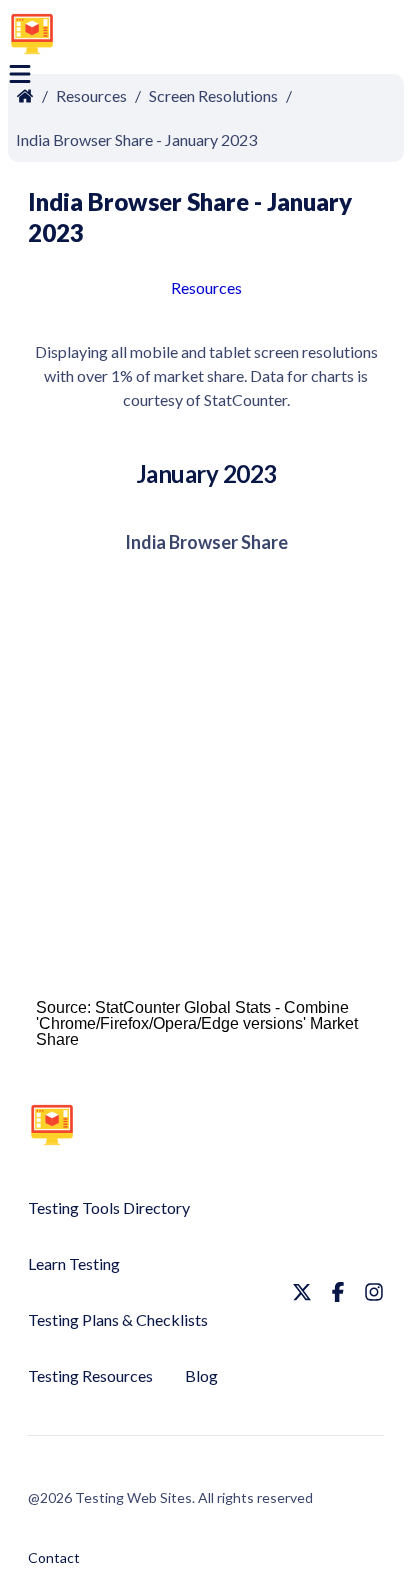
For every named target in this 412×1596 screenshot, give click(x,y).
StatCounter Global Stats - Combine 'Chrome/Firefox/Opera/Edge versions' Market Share (197, 1023)
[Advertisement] (258, 37)
